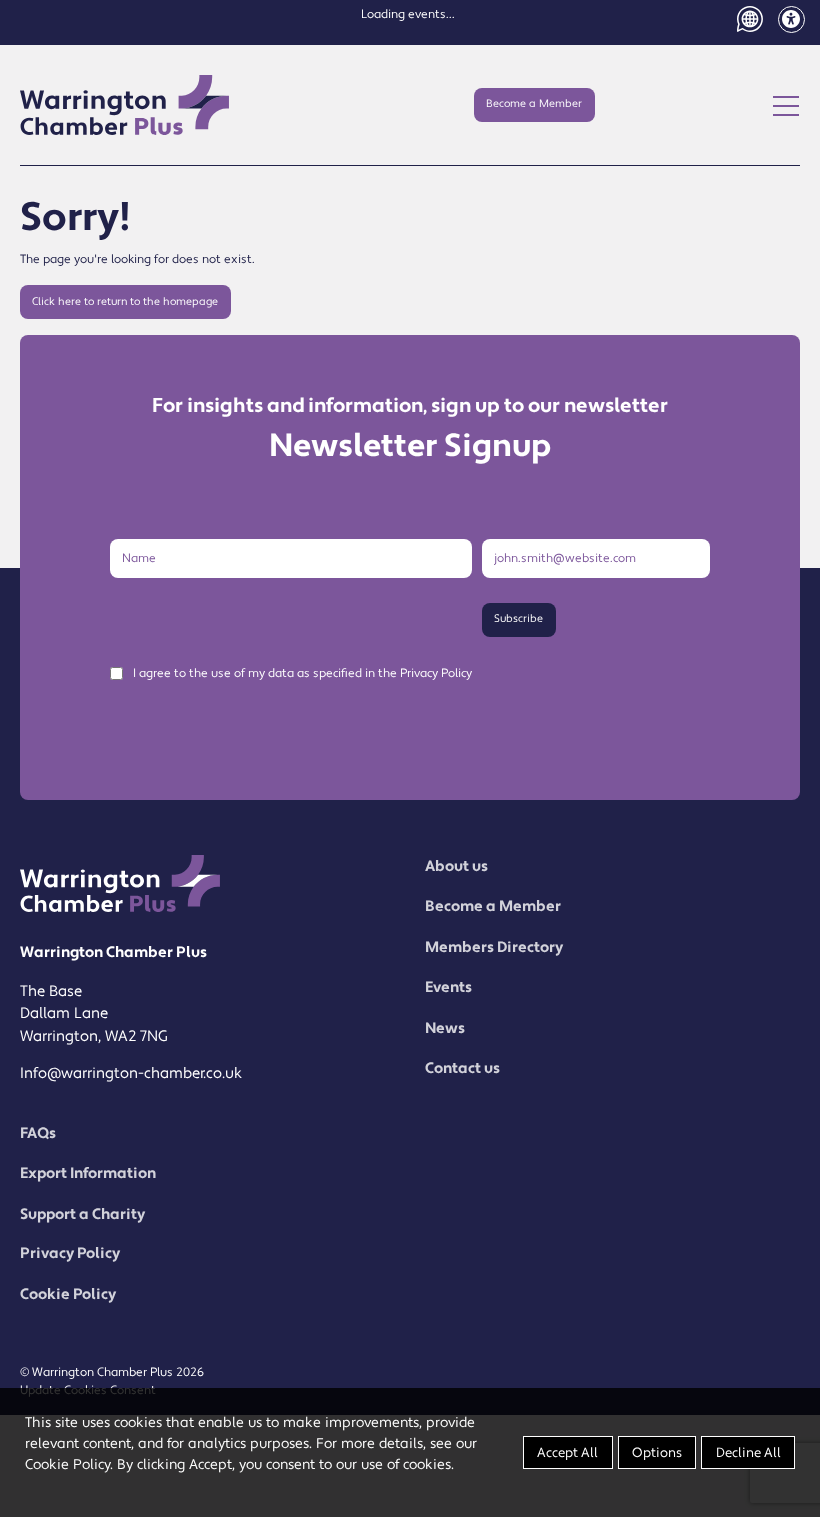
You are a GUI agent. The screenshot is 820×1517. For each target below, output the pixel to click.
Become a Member (534, 104)
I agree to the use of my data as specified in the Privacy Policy (302, 674)
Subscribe (518, 619)
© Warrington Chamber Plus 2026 (112, 1372)
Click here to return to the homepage (125, 302)
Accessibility (791, 19)
